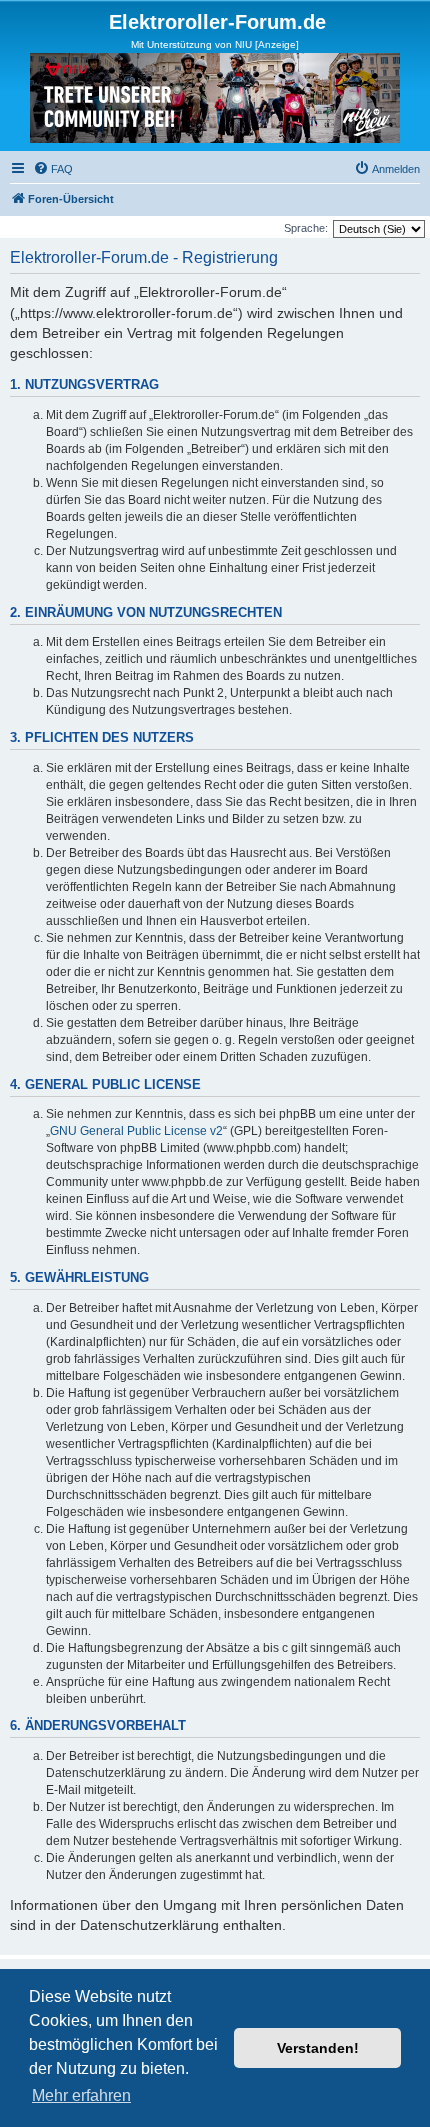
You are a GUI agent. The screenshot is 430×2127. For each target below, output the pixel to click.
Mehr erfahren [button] (81, 2095)
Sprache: (306, 228)
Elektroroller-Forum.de (217, 22)
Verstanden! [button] (318, 2048)
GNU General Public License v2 (136, 1131)
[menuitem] (53, 169)
